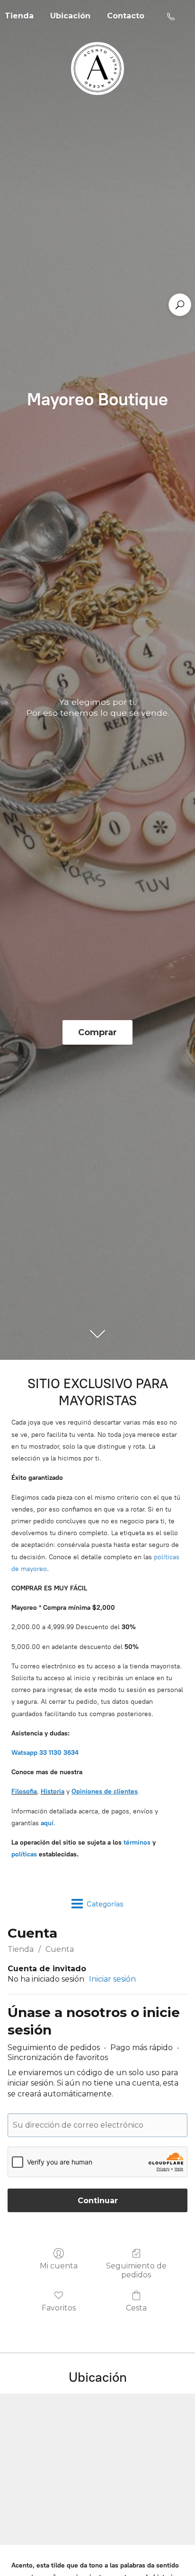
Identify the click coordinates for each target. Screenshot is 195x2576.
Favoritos (59, 2308)
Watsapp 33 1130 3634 (45, 1753)
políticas (24, 1854)
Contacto (126, 16)
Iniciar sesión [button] (112, 1979)
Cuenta (60, 1949)
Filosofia (24, 1791)
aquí (47, 1823)
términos (137, 1842)
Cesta (136, 2308)
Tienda (21, 1949)
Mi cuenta (59, 2266)
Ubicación (70, 16)
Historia (53, 1791)
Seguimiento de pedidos (136, 2270)
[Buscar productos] (180, 305)
